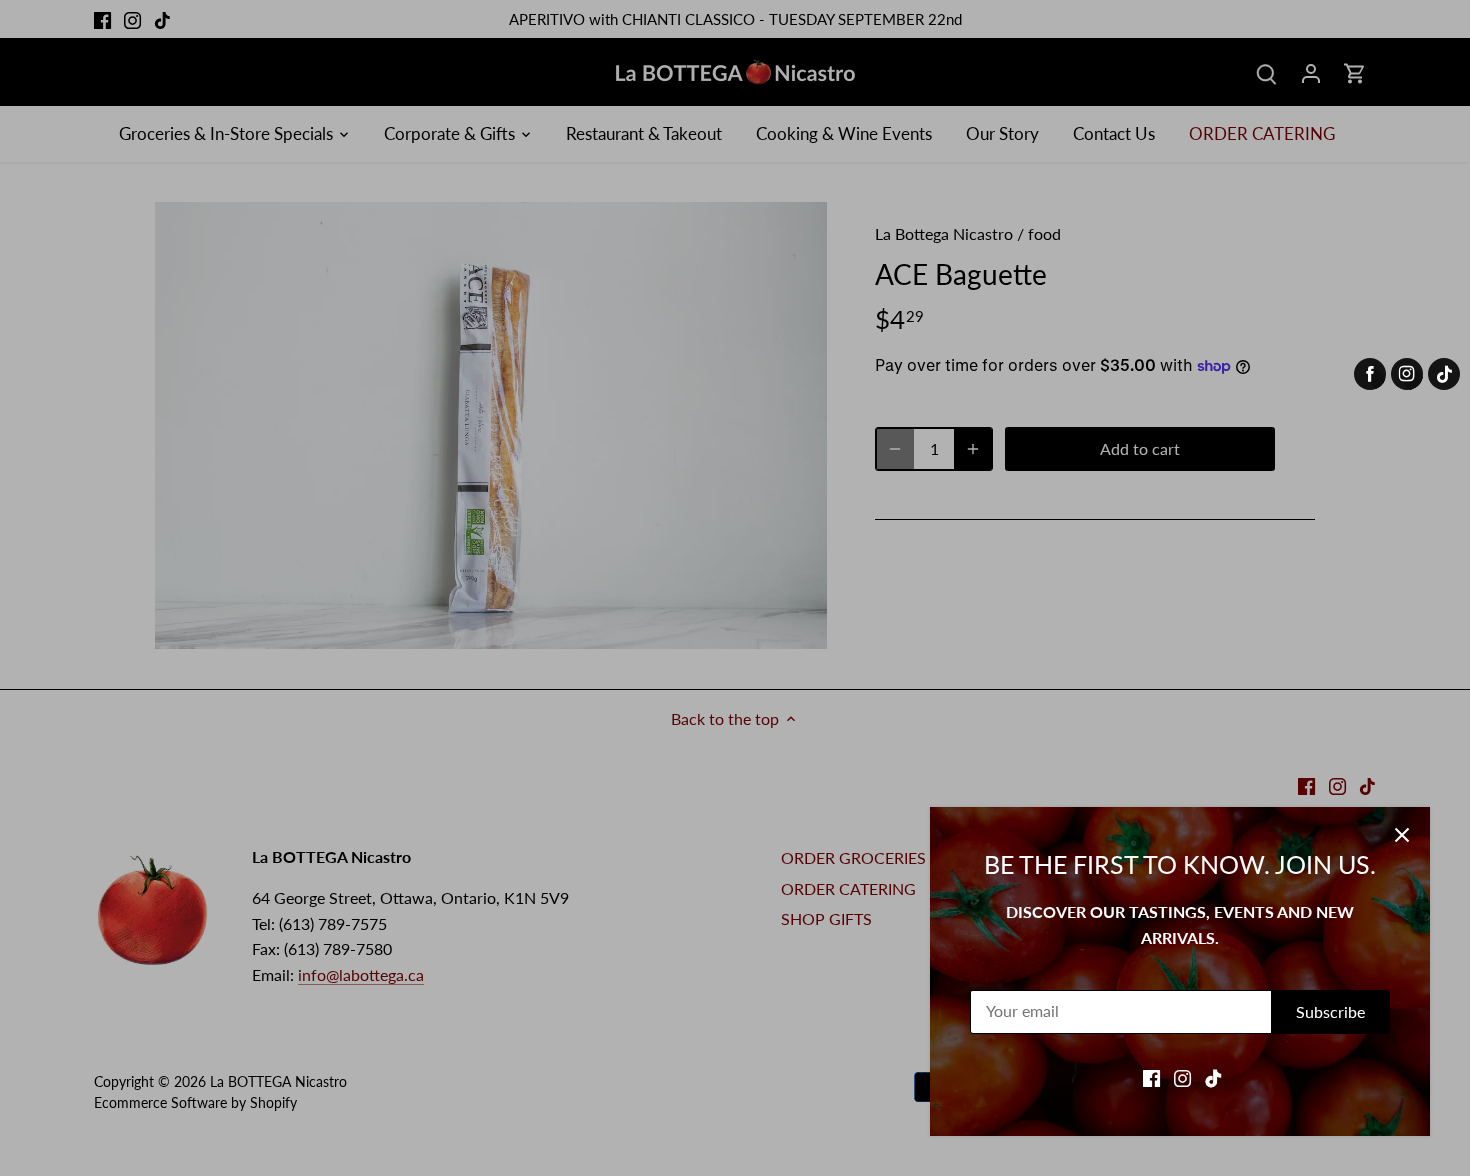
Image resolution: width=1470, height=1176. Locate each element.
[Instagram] (1182, 1077)
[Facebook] (1151, 1077)
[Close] (1402, 835)
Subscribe (1330, 1011)
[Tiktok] (1213, 1077)
